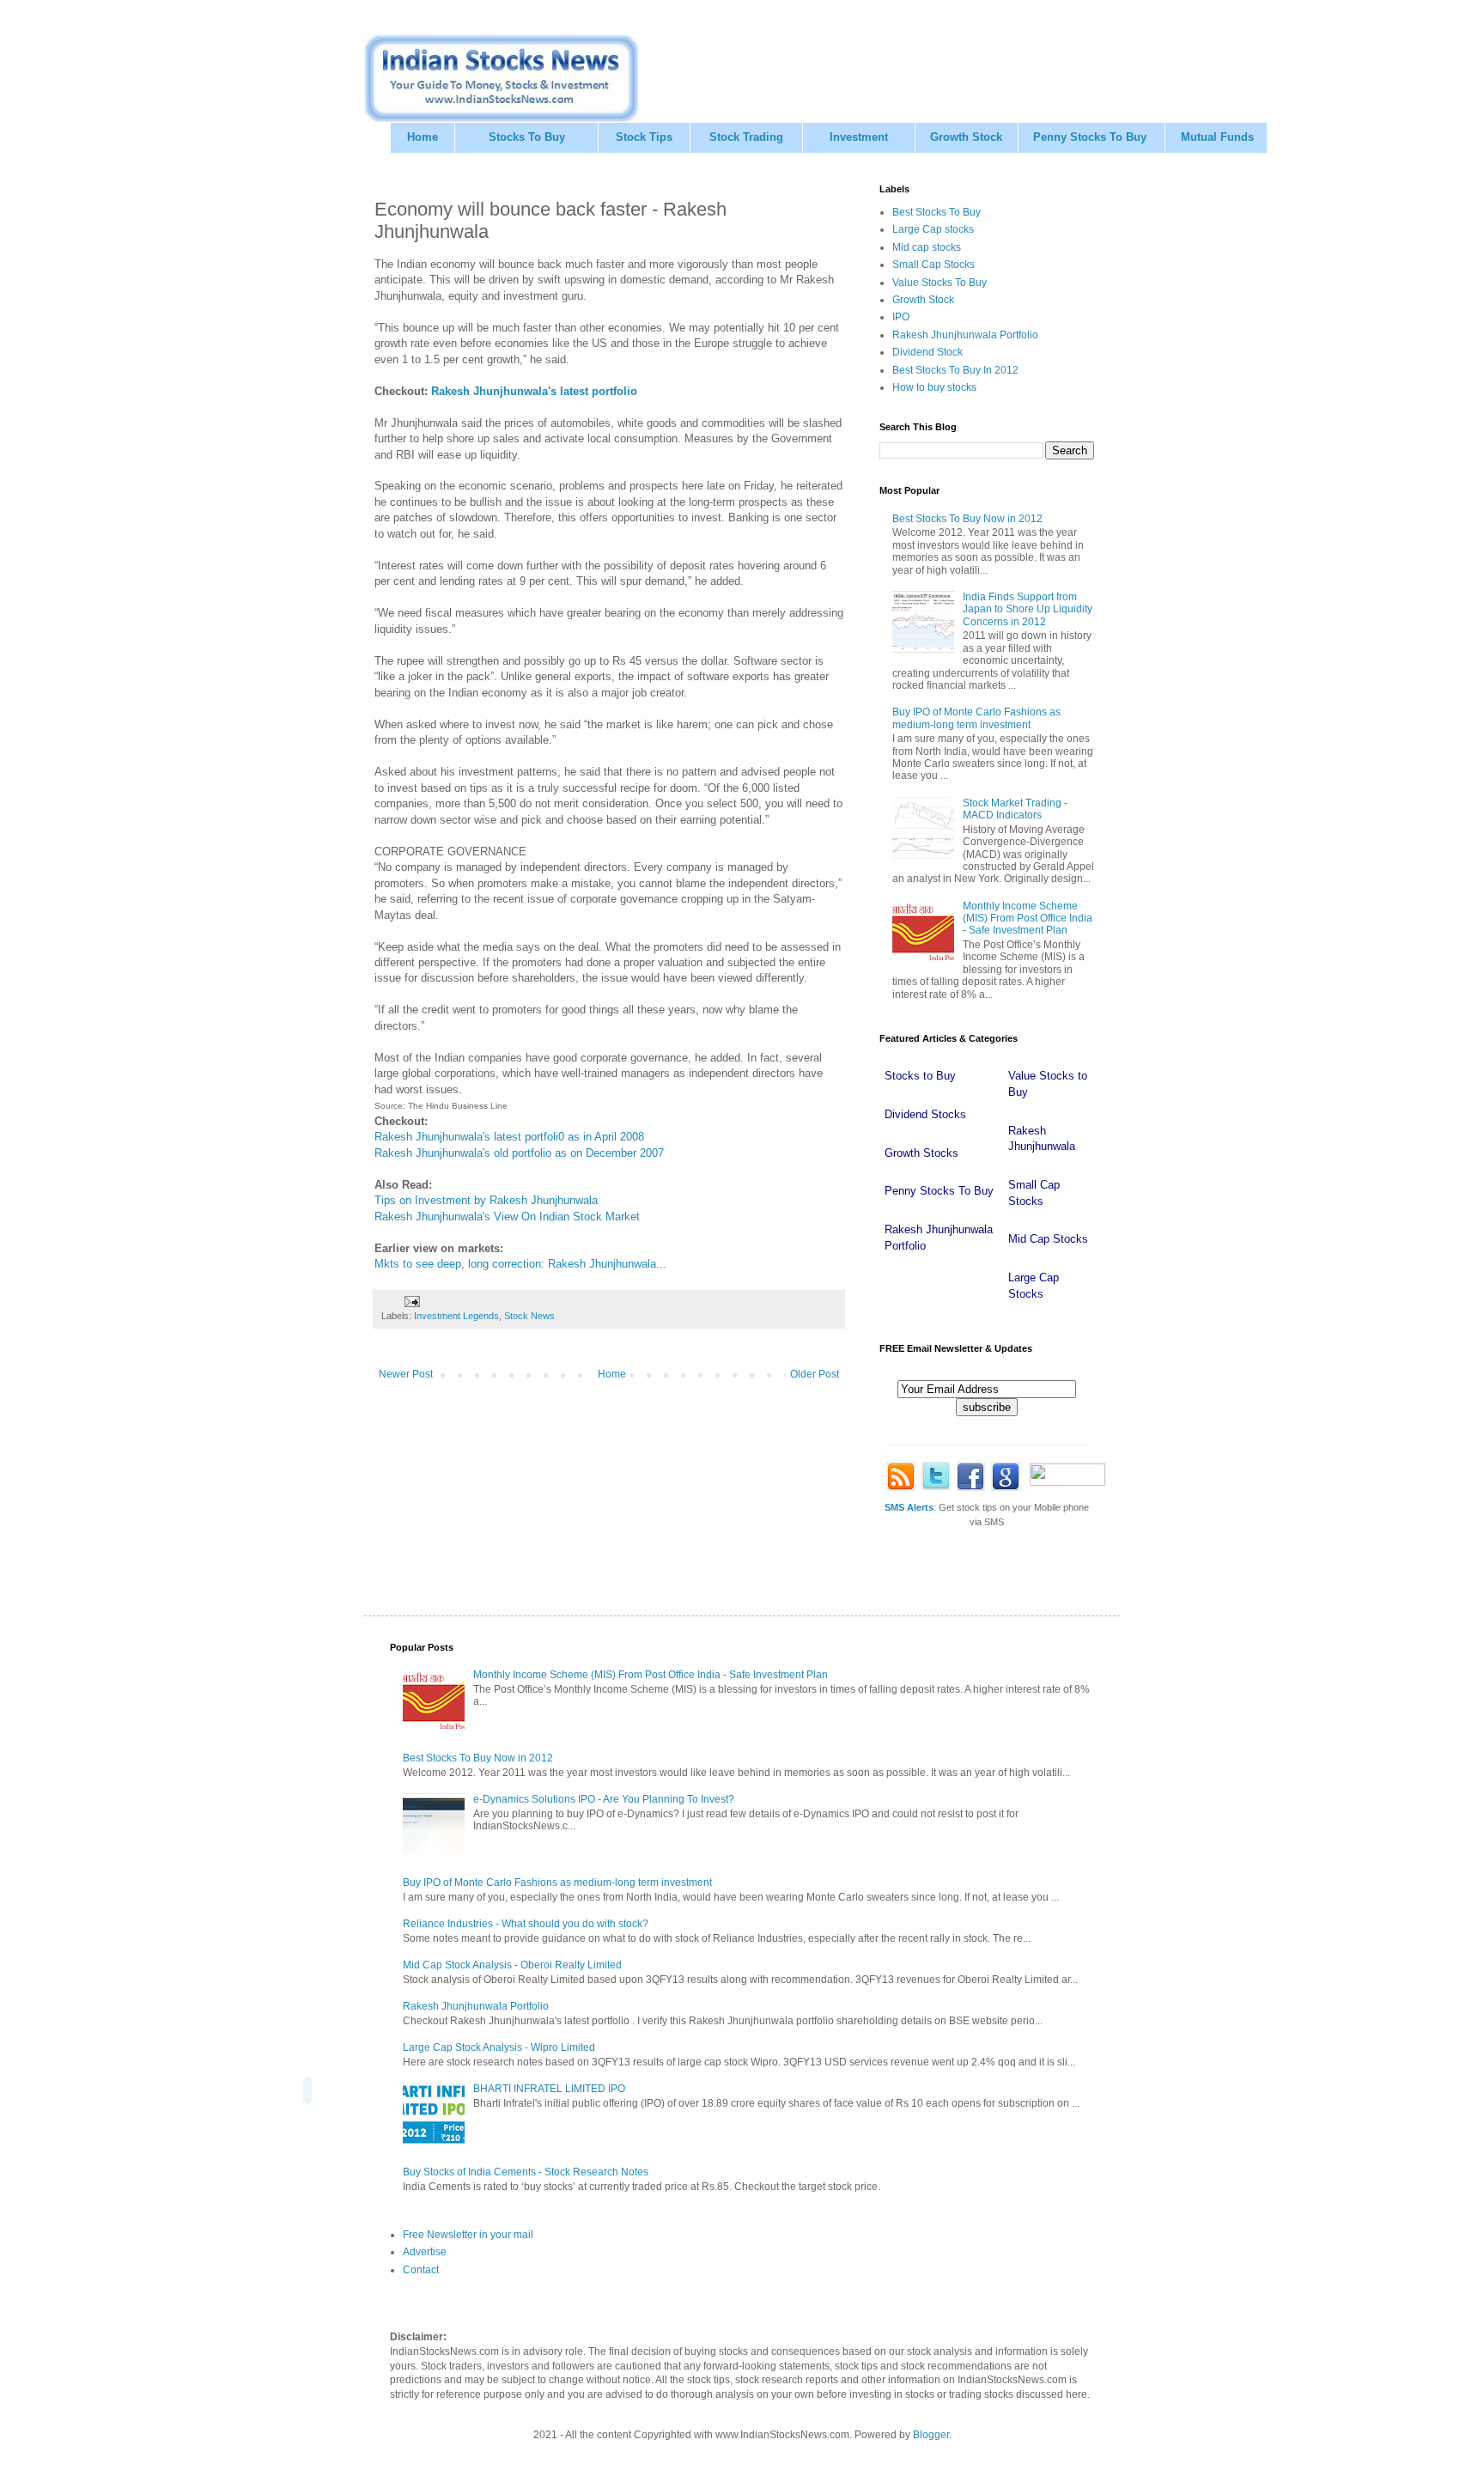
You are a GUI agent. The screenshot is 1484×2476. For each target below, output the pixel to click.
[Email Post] (411, 1301)
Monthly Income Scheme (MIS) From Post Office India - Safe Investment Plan (1028, 919)
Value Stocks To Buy (940, 283)
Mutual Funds (1217, 137)
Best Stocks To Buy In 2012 (955, 370)
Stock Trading (746, 137)
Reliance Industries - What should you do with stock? (526, 1924)
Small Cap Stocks (934, 265)
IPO (901, 317)
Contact (421, 2270)
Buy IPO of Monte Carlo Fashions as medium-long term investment (976, 718)
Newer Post (406, 1374)
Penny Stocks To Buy (1090, 137)
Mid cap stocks (927, 247)
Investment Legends (456, 1316)
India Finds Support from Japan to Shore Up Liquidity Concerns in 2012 (1028, 609)
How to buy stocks (934, 387)
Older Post (815, 1374)
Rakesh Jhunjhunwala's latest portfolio (534, 391)
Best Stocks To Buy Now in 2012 (967, 519)
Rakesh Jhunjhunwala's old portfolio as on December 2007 (519, 1153)
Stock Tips (644, 137)
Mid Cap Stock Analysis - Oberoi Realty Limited (512, 1965)
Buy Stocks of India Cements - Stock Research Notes (526, 2172)
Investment (859, 137)
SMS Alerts (909, 1507)
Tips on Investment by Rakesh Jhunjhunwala (486, 1200)
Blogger (931, 2435)
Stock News (529, 1316)
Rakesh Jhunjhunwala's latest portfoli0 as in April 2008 (509, 1137)
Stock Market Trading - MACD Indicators (1015, 809)
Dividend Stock (927, 352)
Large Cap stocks (933, 229)
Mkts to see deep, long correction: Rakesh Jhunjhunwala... (520, 1264)
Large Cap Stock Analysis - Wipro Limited (499, 2047)
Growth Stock (966, 137)
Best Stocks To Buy (937, 212)
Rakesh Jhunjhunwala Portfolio (965, 335)
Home (423, 137)
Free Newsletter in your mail (468, 2235)
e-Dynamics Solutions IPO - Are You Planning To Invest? (604, 1799)
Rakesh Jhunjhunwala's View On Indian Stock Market (507, 1217)
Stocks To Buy (527, 137)
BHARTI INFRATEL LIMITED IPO (549, 2089)
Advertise (425, 2252)
